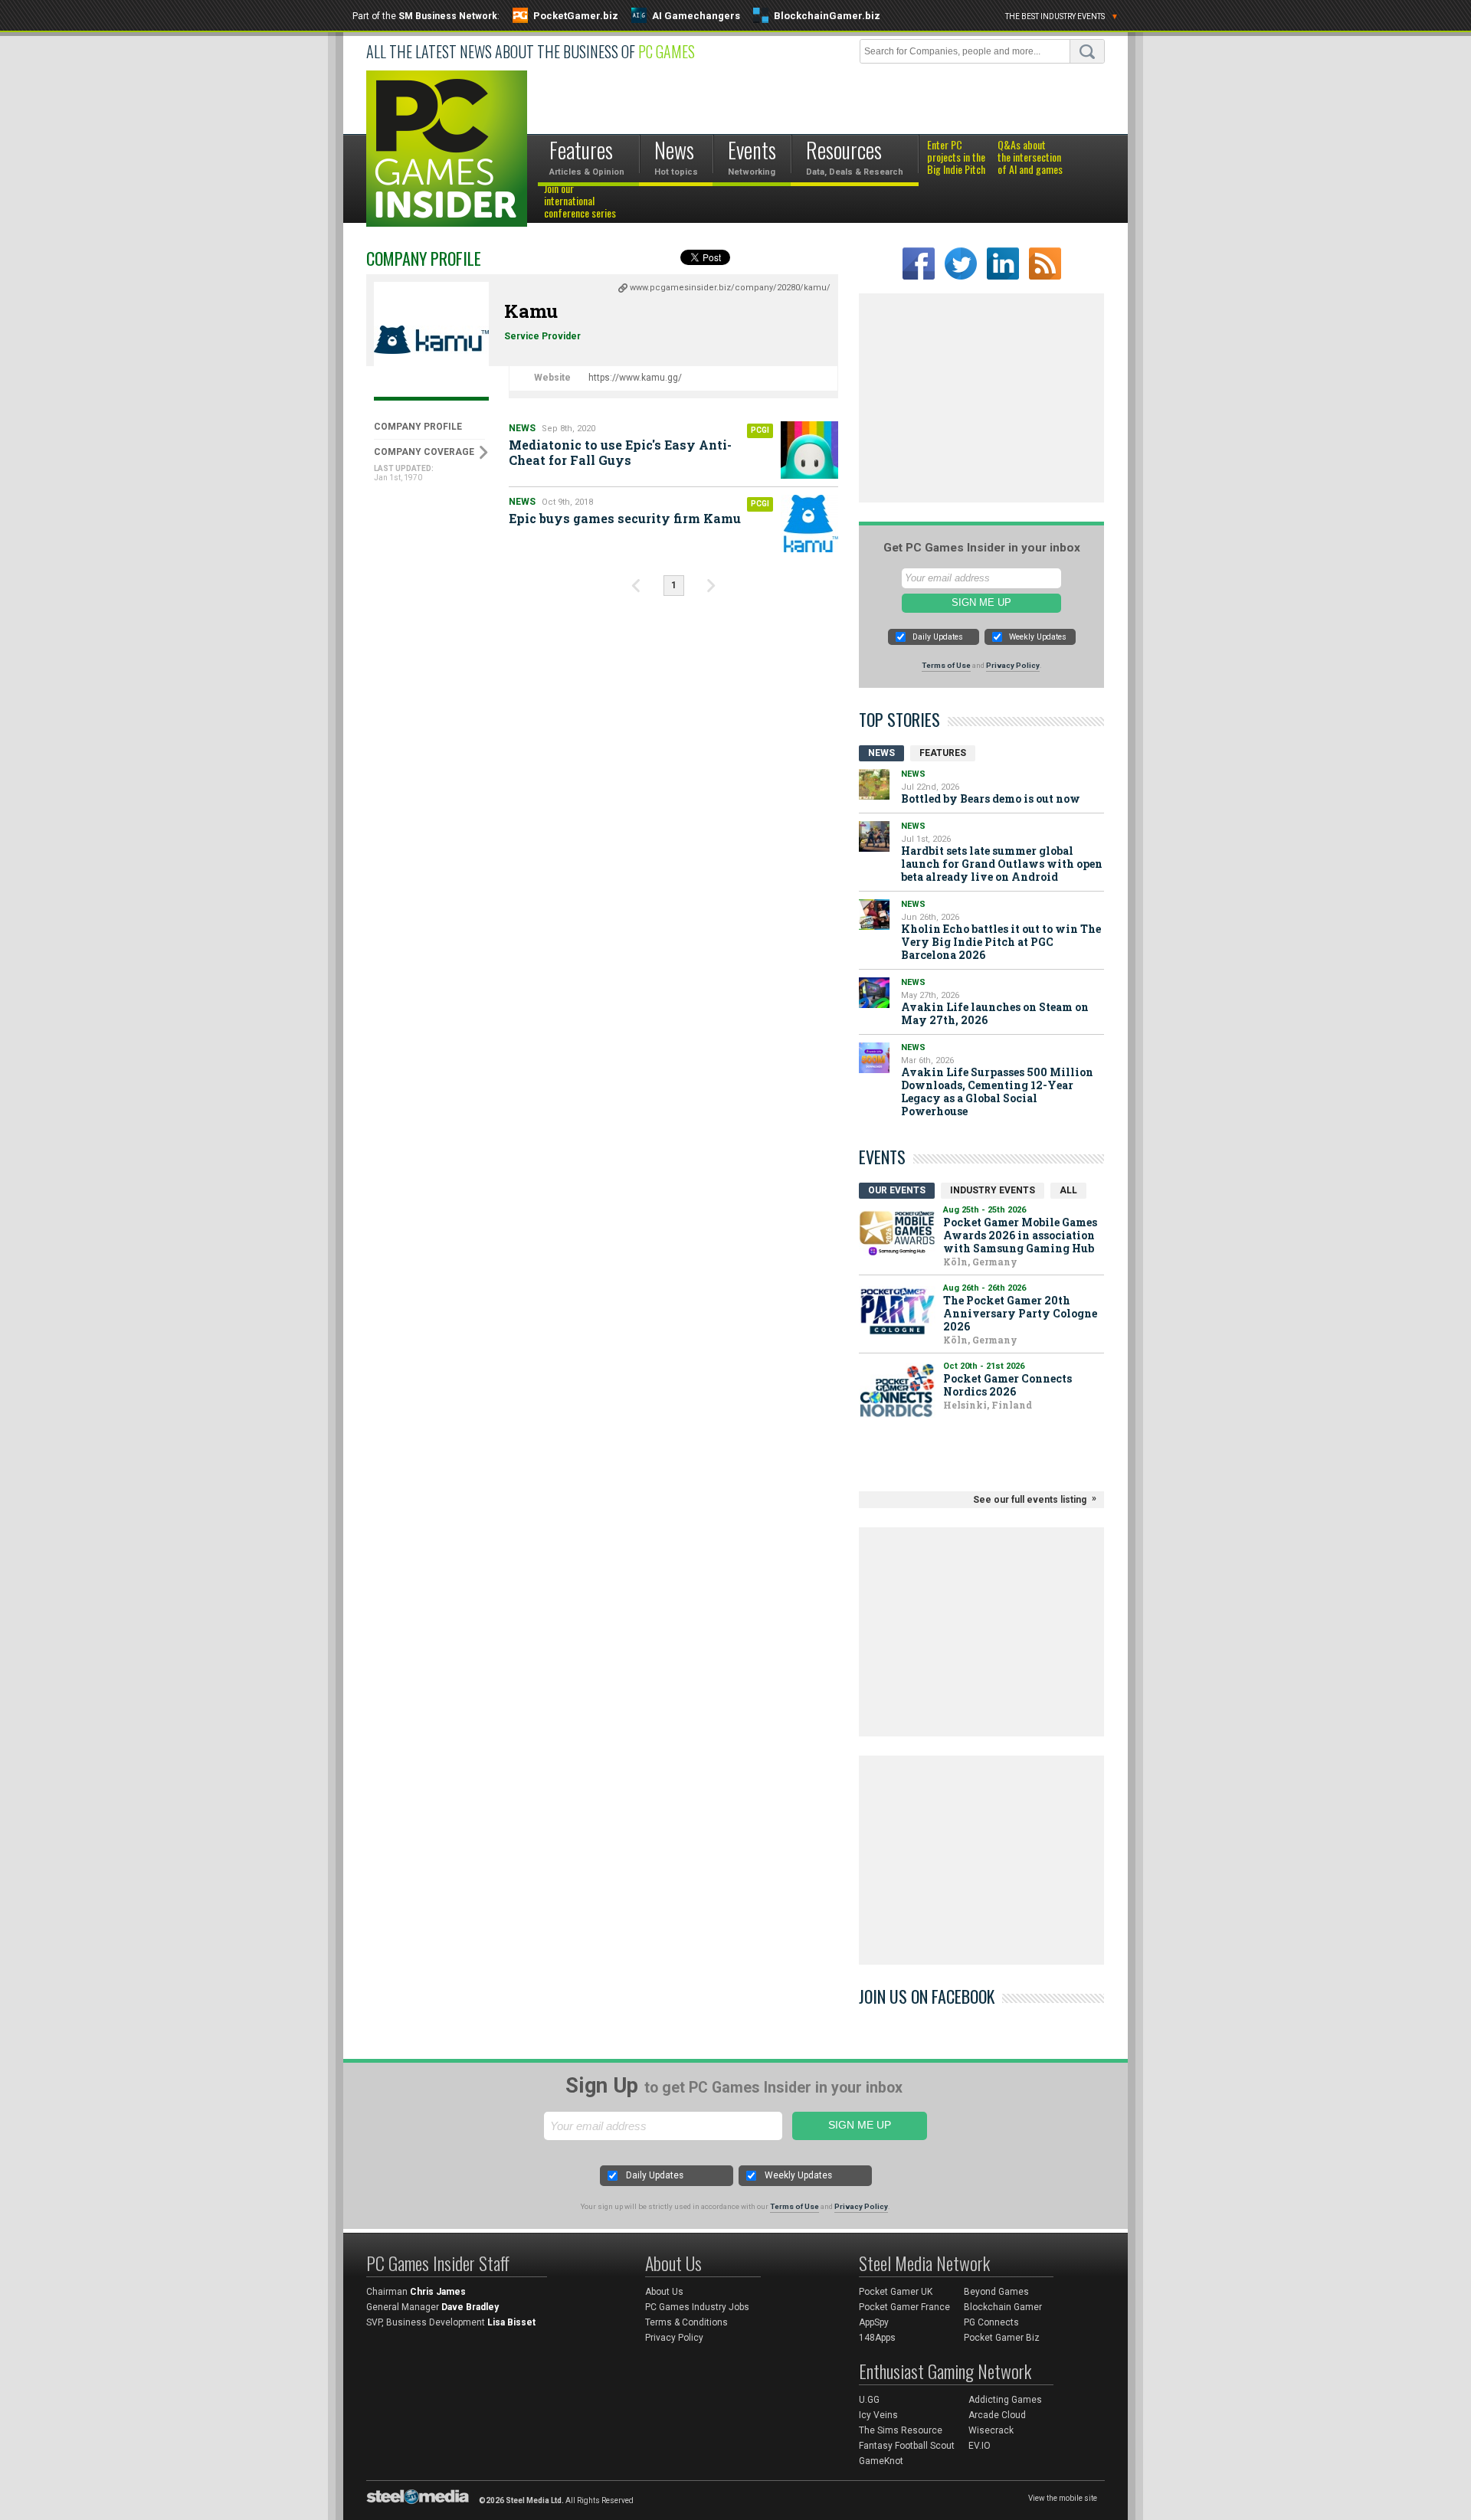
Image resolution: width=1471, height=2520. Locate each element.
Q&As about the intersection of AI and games (1030, 158)
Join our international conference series (580, 201)
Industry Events (993, 1190)
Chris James (438, 2292)
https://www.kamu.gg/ (635, 378)
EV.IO (980, 2446)
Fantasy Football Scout (907, 2446)
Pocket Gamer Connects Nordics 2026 (1007, 1385)
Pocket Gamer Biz (1002, 2338)
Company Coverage (424, 452)
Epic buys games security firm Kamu (625, 518)
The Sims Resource (901, 2430)
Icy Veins (878, 2415)
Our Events (897, 1190)
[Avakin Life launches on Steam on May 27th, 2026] (874, 993)
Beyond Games (996, 2292)
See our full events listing (1030, 1500)
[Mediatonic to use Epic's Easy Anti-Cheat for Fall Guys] (809, 450)
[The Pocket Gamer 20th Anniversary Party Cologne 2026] (897, 1312)
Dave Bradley (470, 2307)
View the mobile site (1063, 2498)
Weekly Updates (1038, 637)
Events (882, 1157)
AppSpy (874, 2322)
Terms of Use (946, 665)
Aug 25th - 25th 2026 (984, 1210)
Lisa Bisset (511, 2322)
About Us (664, 2292)
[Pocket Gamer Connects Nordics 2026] (897, 1390)
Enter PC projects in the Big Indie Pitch (956, 158)
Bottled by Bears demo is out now (991, 799)
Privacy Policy (1013, 665)
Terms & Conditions (686, 2322)
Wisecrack (991, 2430)
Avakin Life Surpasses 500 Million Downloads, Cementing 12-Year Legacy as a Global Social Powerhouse (997, 1091)
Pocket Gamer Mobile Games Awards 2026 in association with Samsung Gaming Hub (1020, 1235)
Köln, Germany (980, 1262)
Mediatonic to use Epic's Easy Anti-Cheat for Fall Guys (620, 452)
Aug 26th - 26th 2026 (984, 1288)
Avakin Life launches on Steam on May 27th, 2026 (995, 1013)
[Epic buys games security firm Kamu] (809, 524)
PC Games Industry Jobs (697, 2307)
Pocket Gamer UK (896, 2292)
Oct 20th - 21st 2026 (984, 1366)
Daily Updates (938, 637)
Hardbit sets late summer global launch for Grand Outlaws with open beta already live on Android (1002, 864)
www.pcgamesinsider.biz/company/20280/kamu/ (730, 288)
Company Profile (418, 427)
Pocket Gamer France (904, 2307)
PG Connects (991, 2322)
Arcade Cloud (997, 2415)
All (1068, 1190)
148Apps (877, 2338)
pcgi (760, 430)
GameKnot (881, 2461)
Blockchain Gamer (1003, 2307)
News (522, 428)
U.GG (869, 2400)
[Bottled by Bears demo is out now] (874, 784)
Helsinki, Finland (988, 1405)
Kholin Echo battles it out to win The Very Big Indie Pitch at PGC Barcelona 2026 (1001, 942)
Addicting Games (1005, 2400)
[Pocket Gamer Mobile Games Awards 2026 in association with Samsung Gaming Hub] (897, 1234)
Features (943, 753)
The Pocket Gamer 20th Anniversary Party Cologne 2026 (1020, 1313)
